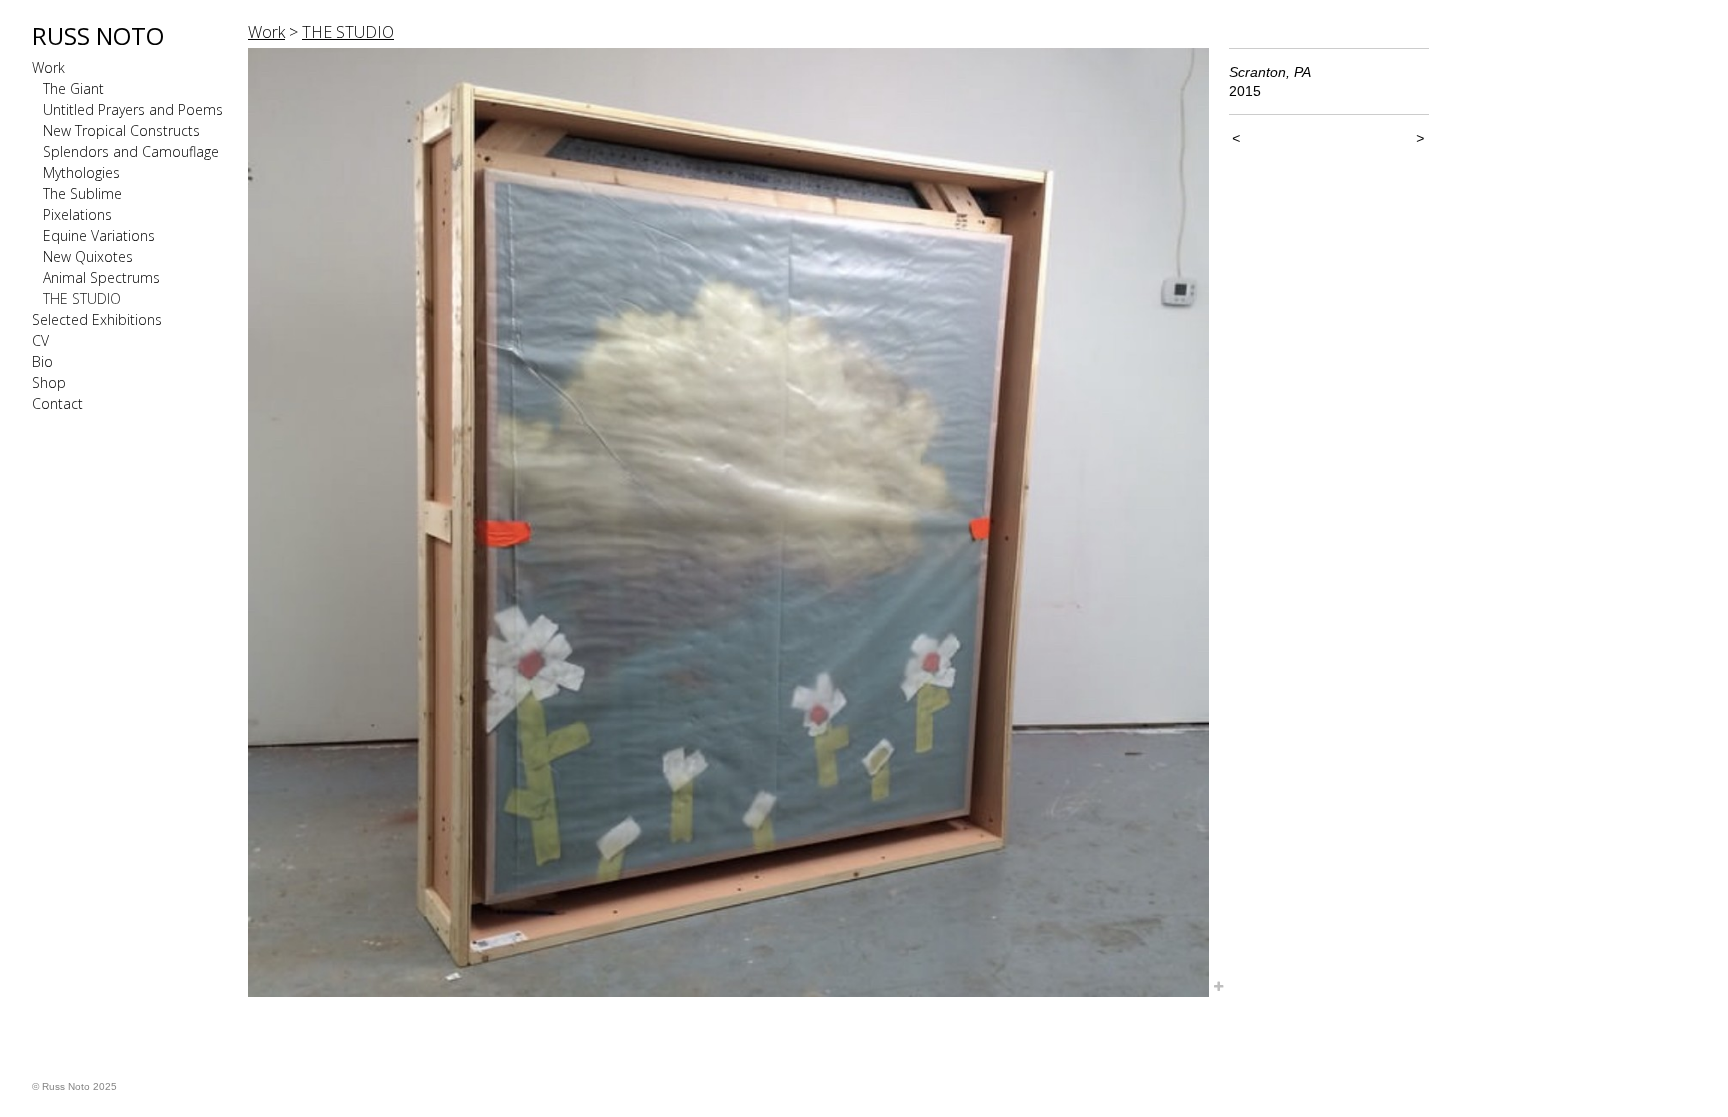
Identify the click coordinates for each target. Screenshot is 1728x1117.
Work (48, 67)
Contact (57, 403)
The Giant (73, 88)
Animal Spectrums (101, 277)
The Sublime (82, 193)
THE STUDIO (82, 298)
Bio (42, 361)
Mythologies (81, 172)
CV (40, 340)
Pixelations (77, 214)
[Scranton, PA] (728, 522)
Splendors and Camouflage (131, 151)
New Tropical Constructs (121, 130)
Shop (49, 382)
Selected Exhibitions (97, 319)
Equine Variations (99, 235)
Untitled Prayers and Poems (133, 109)
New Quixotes (88, 256)
